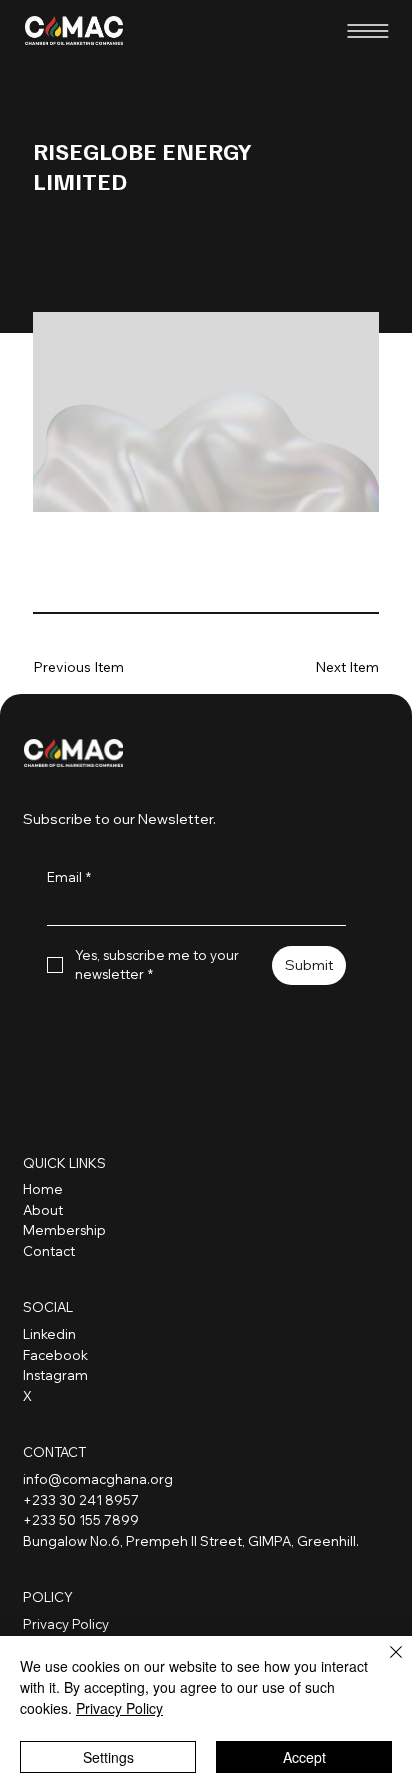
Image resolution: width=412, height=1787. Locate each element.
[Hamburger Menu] (368, 31)
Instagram (55, 1375)
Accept (304, 1757)
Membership (64, 1230)
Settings (108, 1757)
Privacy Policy (66, 1624)
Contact (49, 1251)
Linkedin (49, 1334)
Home (43, 1189)
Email (69, 877)
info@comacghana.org (98, 1479)
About (43, 1210)
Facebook (55, 1355)
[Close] (384, 1664)
